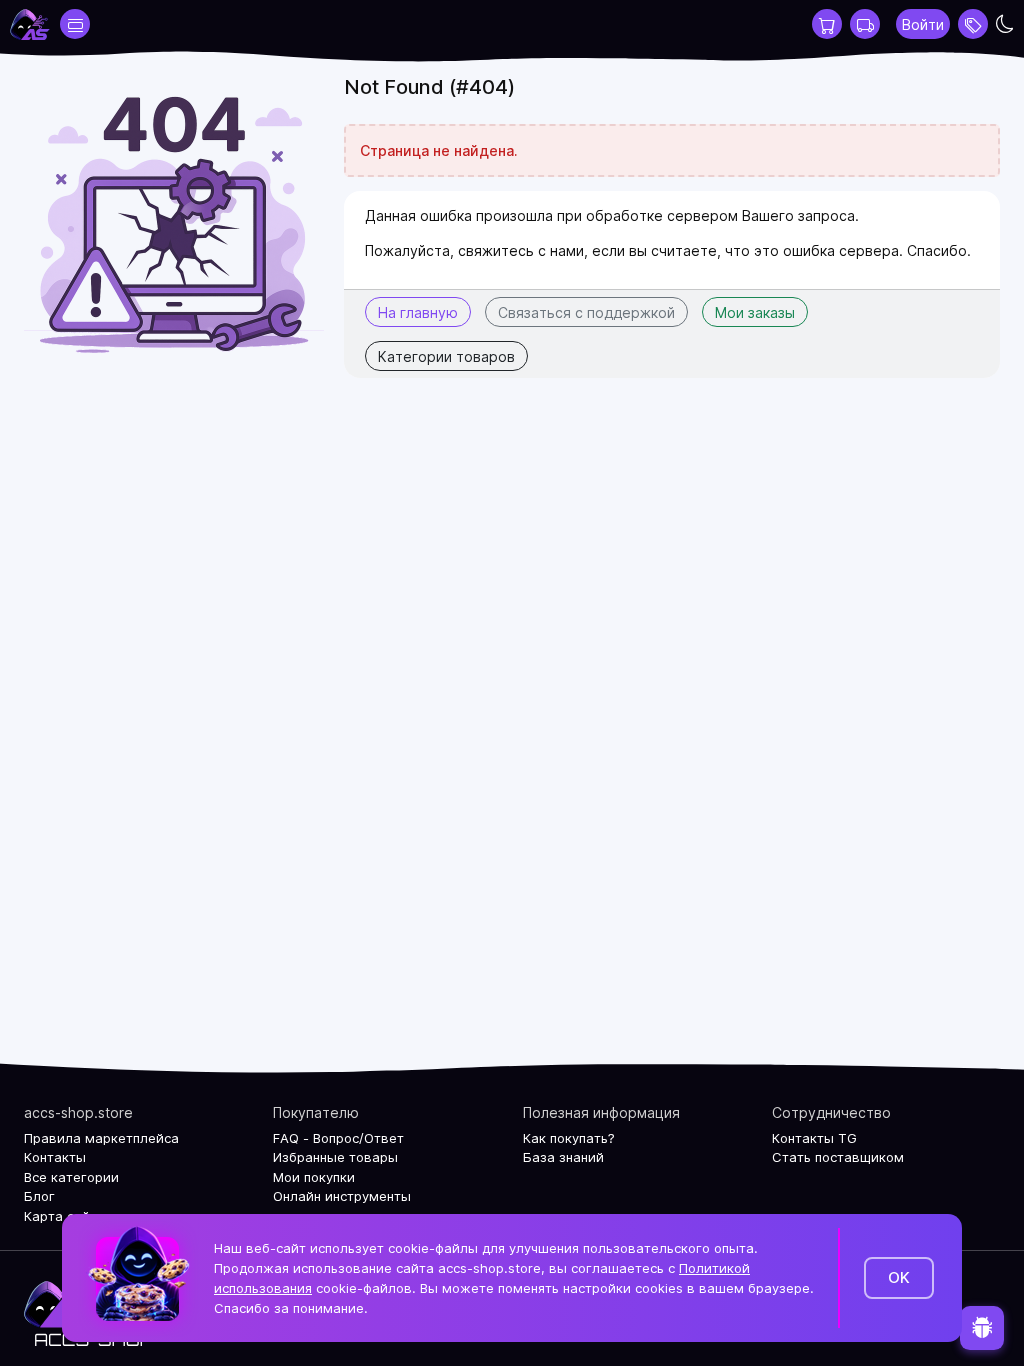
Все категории (71, 1177)
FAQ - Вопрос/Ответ (338, 1138)
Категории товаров (446, 356)
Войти (923, 24)
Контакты (55, 1157)
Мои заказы (755, 312)
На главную (418, 312)
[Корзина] (827, 24)
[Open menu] (973, 24)
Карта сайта (64, 1216)
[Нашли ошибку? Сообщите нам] (982, 1328)
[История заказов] (865, 24)
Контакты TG (814, 1138)
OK (899, 1277)
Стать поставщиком (838, 1157)
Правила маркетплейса (101, 1138)
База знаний (563, 1157)
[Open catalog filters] (75, 24)
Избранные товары (335, 1157)
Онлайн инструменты (342, 1196)
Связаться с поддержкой (586, 312)
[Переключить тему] (1005, 24)
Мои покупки (314, 1177)
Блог (39, 1196)
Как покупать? (569, 1138)
